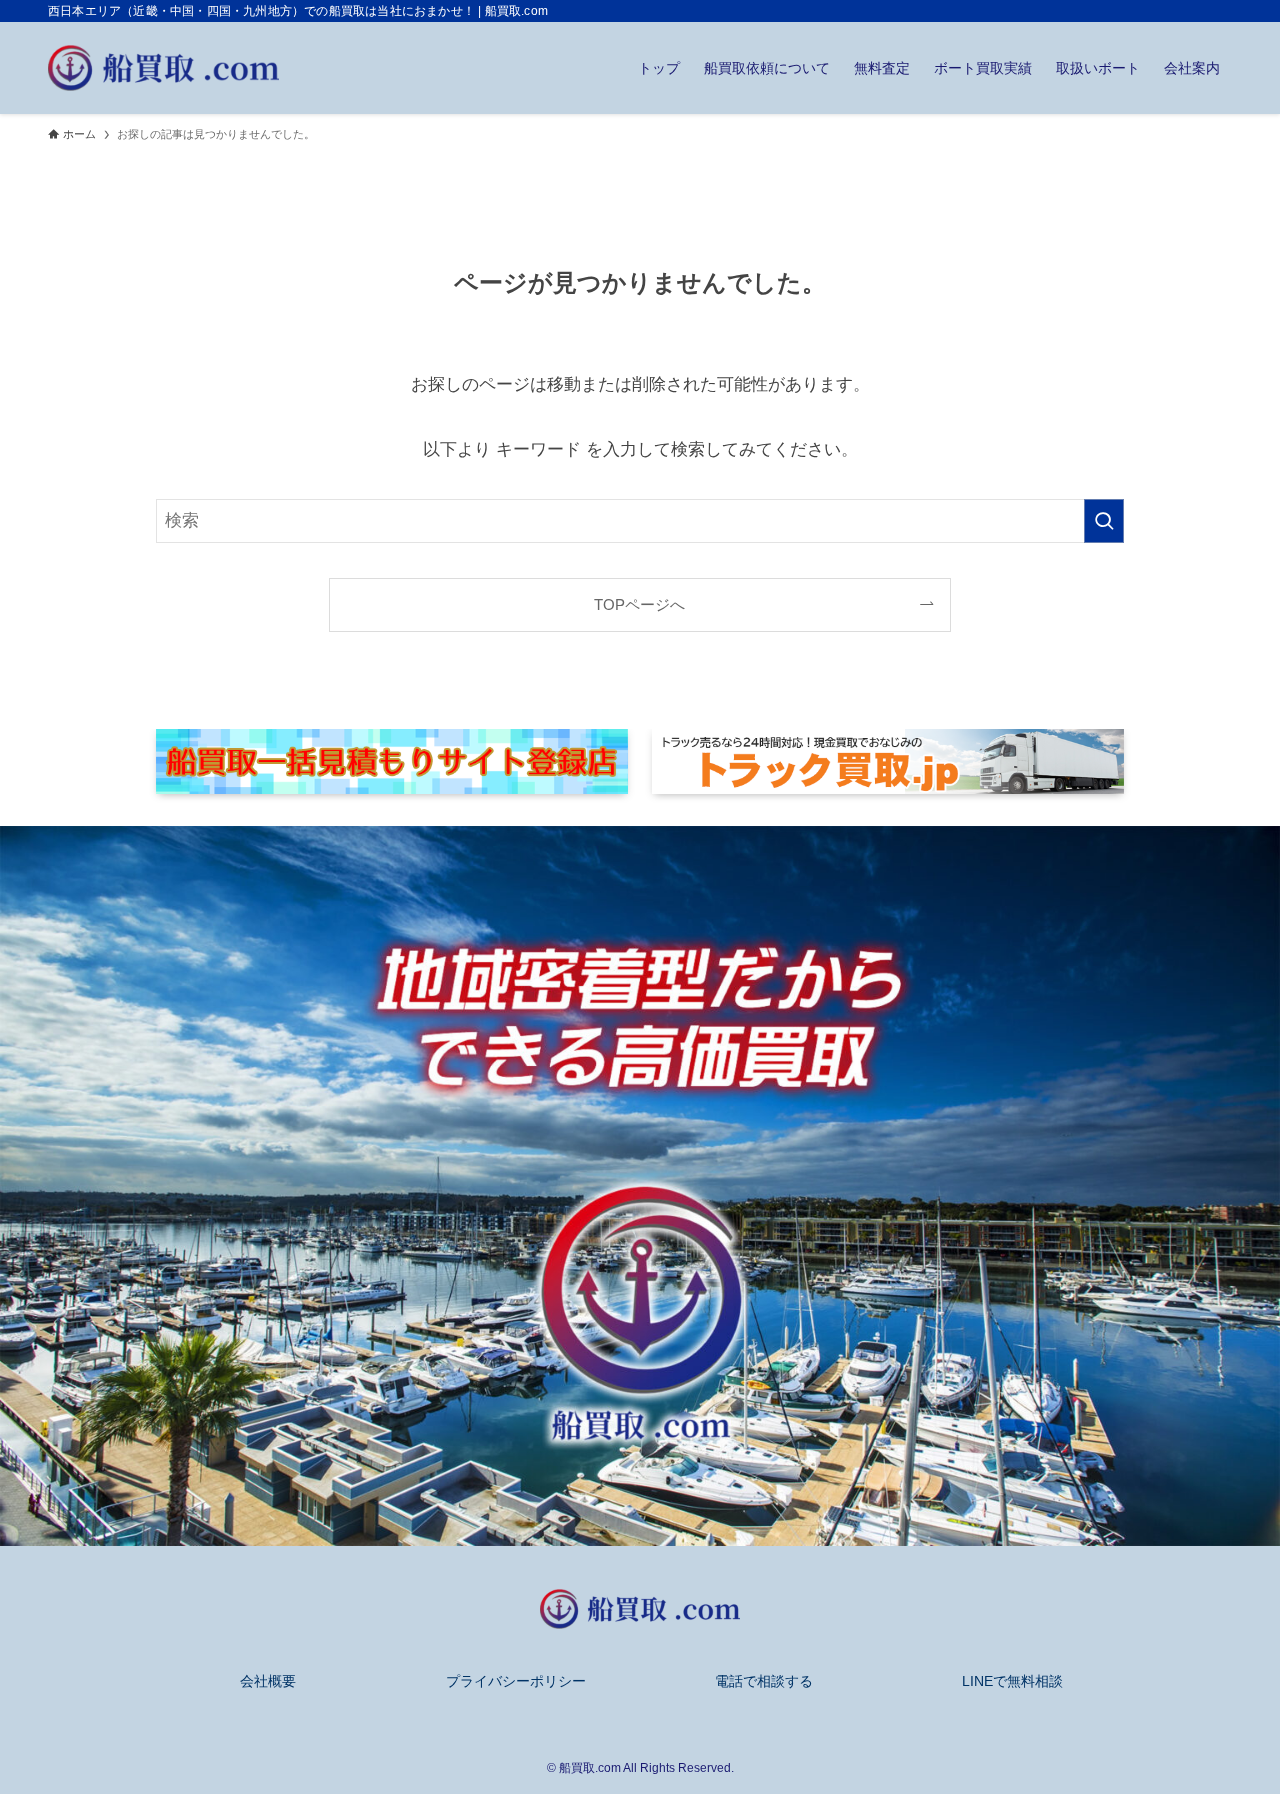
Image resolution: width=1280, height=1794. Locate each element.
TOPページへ (639, 604)
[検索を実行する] (1104, 521)
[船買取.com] (163, 68)
